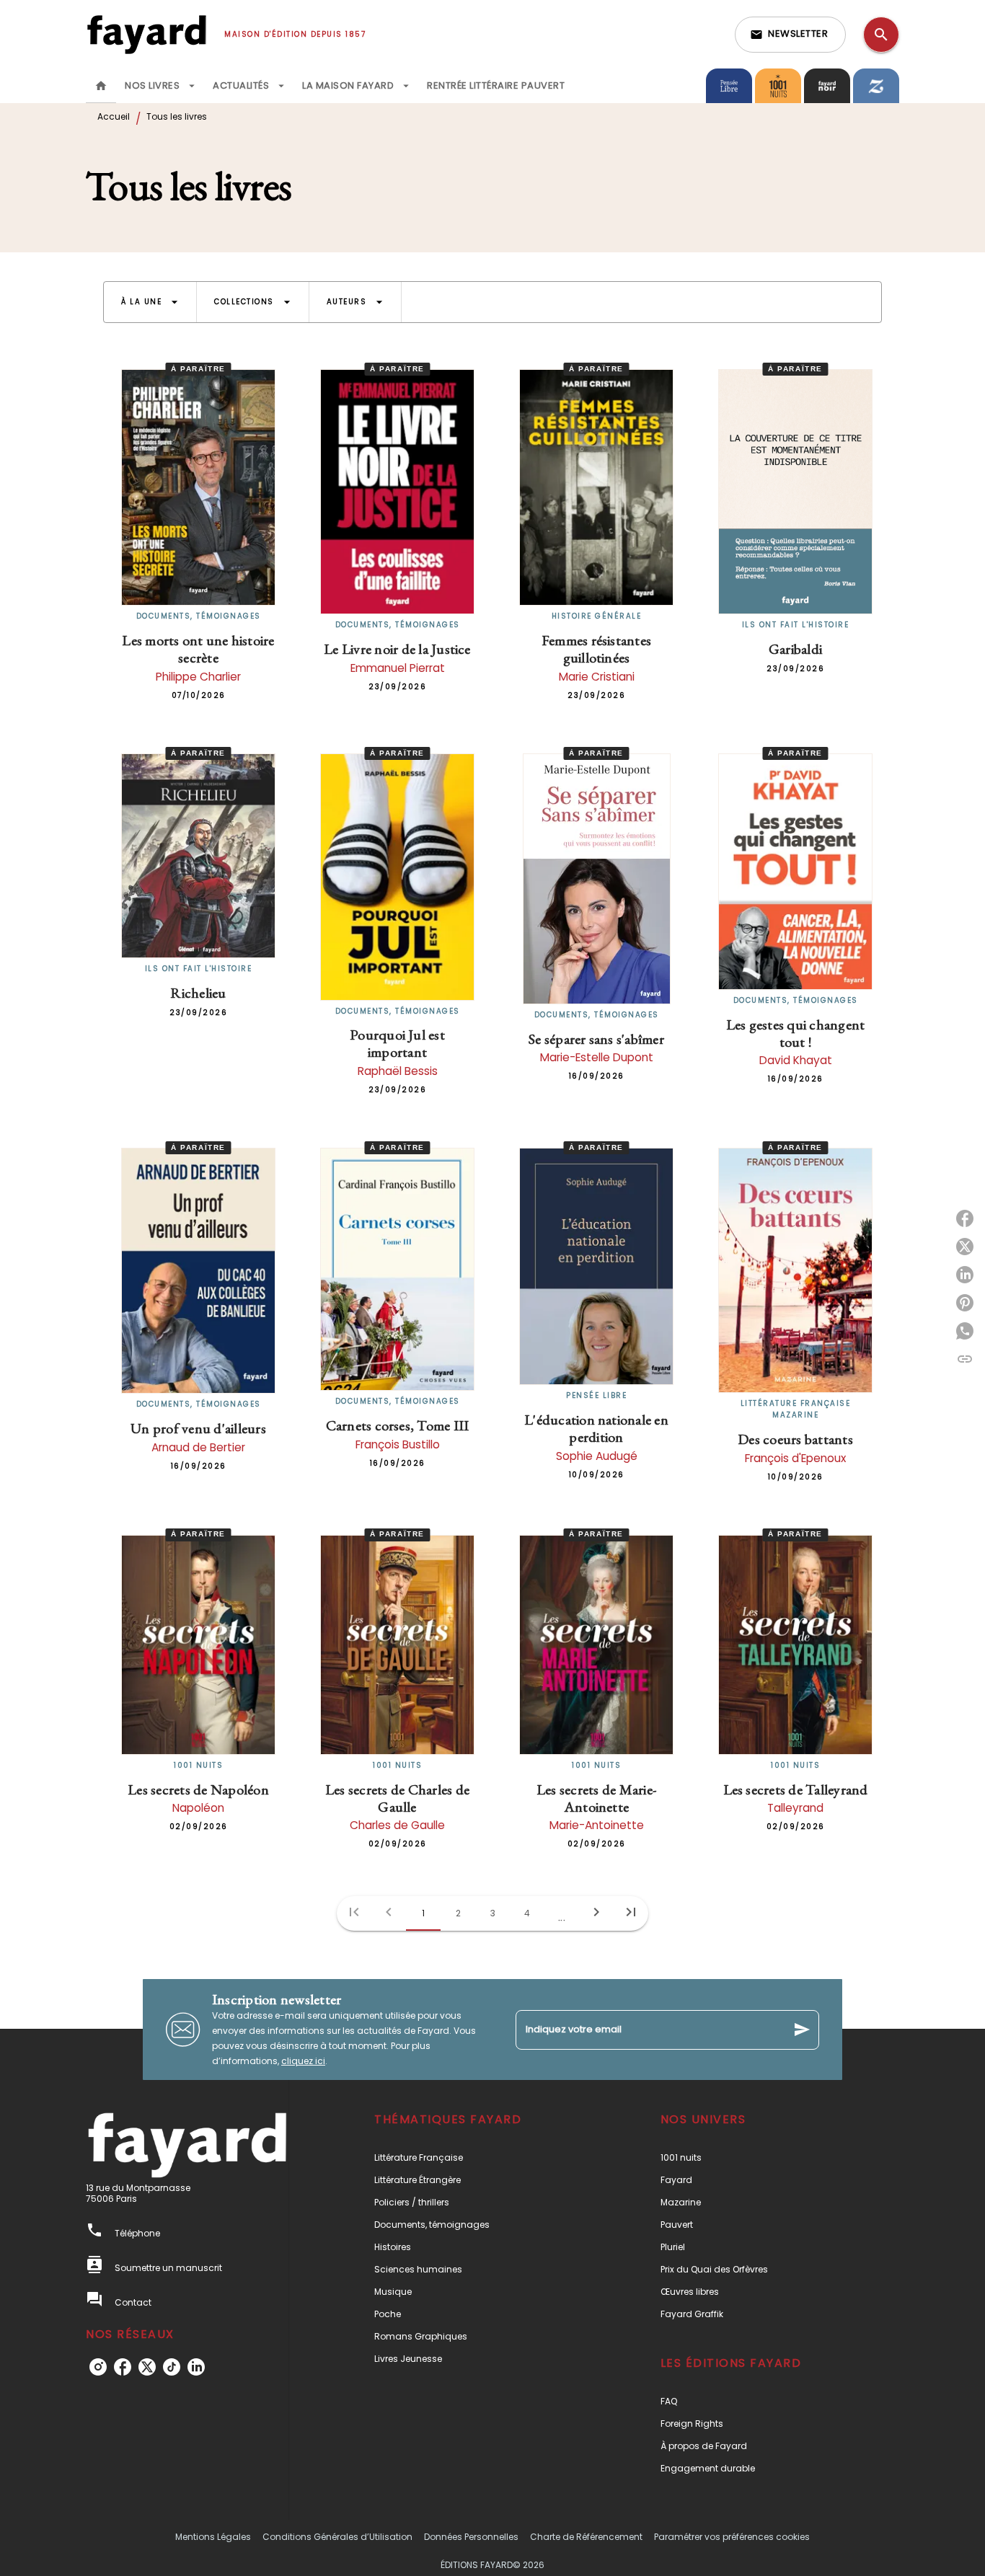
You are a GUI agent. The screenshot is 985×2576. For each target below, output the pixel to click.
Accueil (114, 116)
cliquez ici (303, 2061)
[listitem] (98, 2367)
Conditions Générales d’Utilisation (337, 2537)
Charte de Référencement (586, 2537)
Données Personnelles (471, 2537)
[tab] (101, 86)
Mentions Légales (213, 2537)
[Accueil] (146, 34)
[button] (790, 35)
